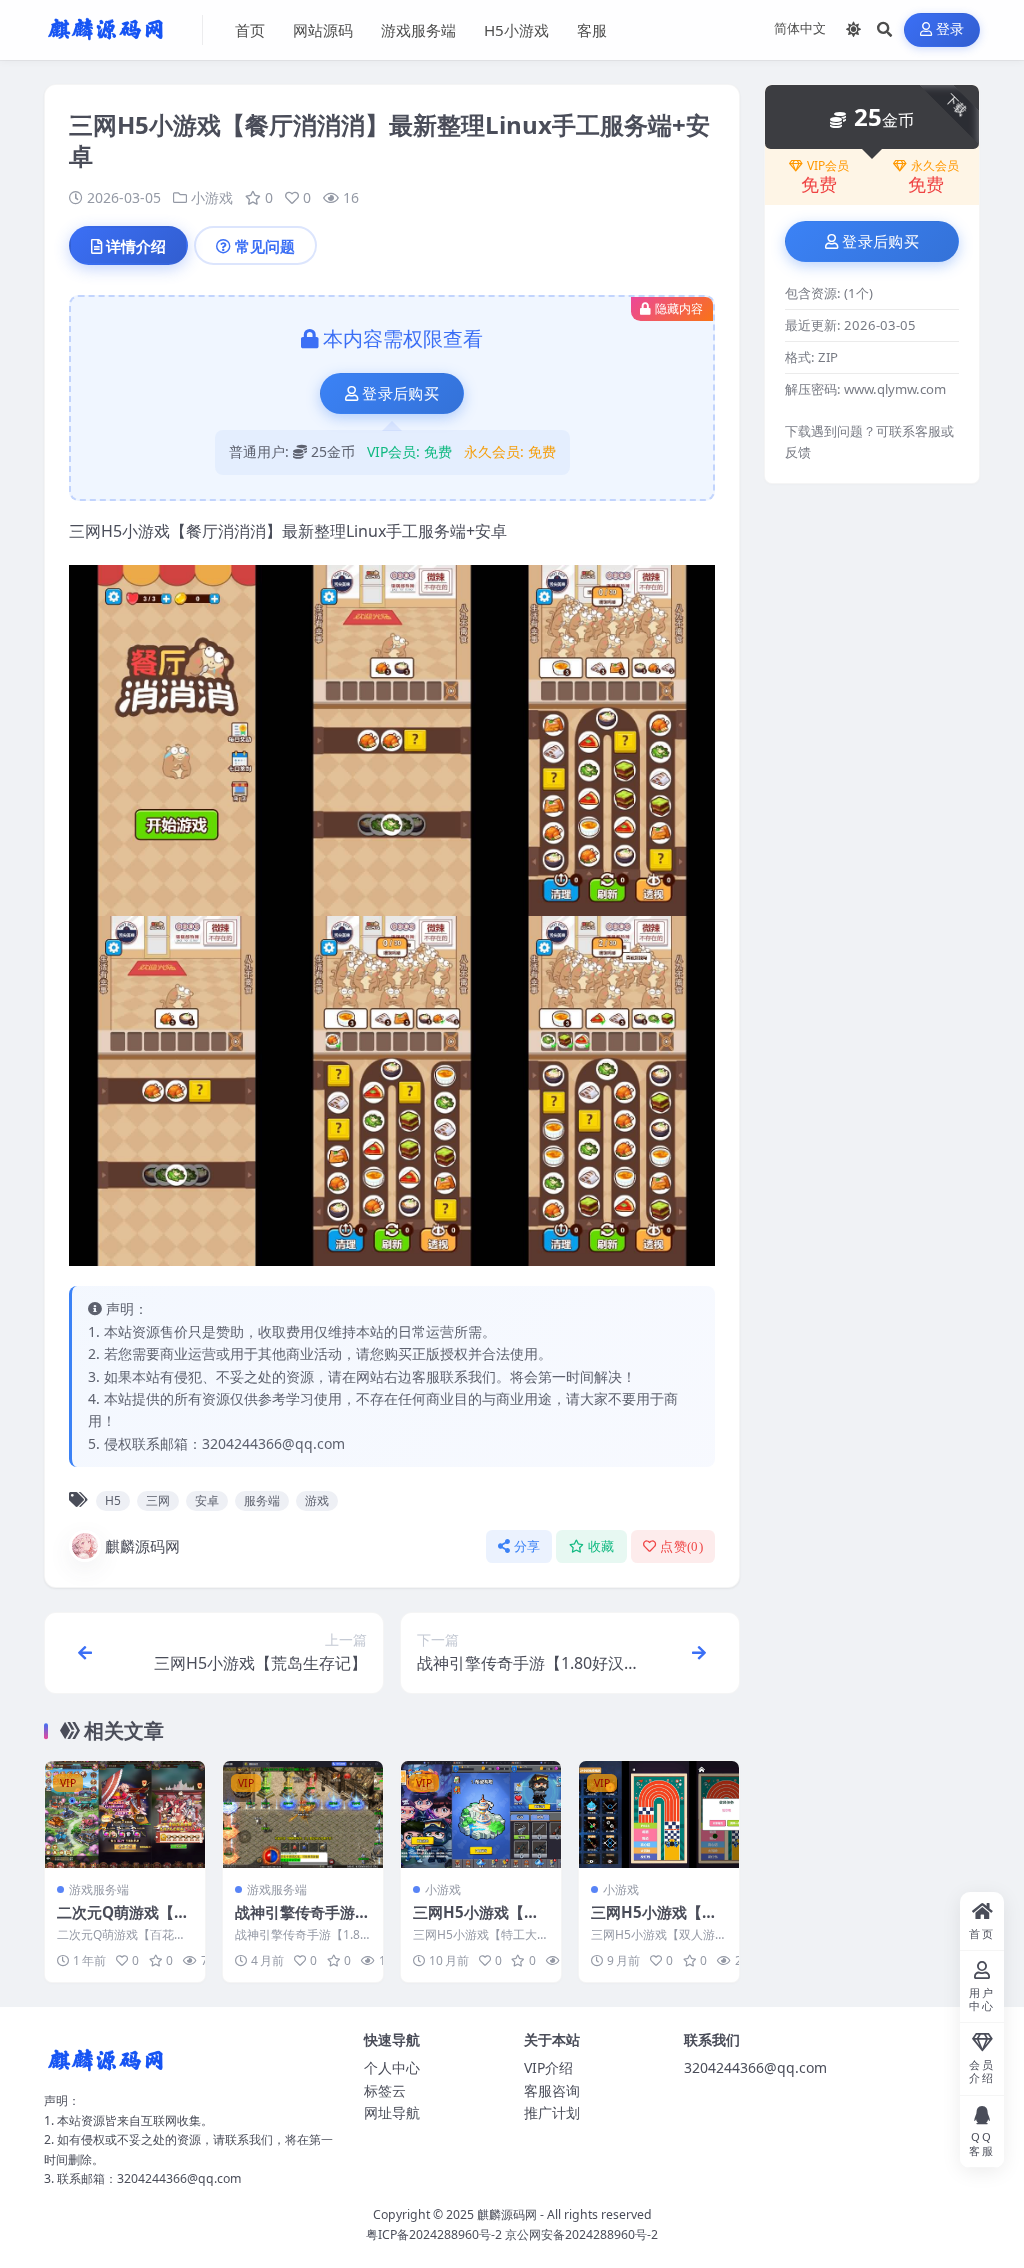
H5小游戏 (516, 30)
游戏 (317, 1500)
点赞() (681, 1546)
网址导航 (392, 2112)
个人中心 (392, 2067)
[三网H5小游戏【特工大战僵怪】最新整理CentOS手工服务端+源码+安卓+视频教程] (481, 1814)
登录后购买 (400, 394)
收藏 (601, 1546)
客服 (592, 30)
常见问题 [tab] (265, 246)
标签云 (385, 2090)
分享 (527, 1546)
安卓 (207, 1500)
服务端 (262, 1500)
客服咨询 (552, 2090)
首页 (250, 30)
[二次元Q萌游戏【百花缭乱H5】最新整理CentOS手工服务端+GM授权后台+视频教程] (125, 1814)
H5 (113, 1500)
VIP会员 (828, 166)
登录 (950, 29)
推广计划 (552, 2112)
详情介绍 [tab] (136, 246)
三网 (158, 1500)
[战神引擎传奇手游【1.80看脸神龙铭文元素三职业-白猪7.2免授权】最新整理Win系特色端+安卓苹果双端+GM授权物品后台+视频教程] (303, 1814)
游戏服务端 (418, 30)
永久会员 (935, 166)
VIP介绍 (548, 2067)
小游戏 (212, 197)
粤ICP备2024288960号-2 (434, 2234)
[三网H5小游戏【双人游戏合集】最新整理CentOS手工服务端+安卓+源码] (659, 1814)
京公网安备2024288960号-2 (581, 2234)
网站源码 (323, 30)
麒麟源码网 (142, 1546)
